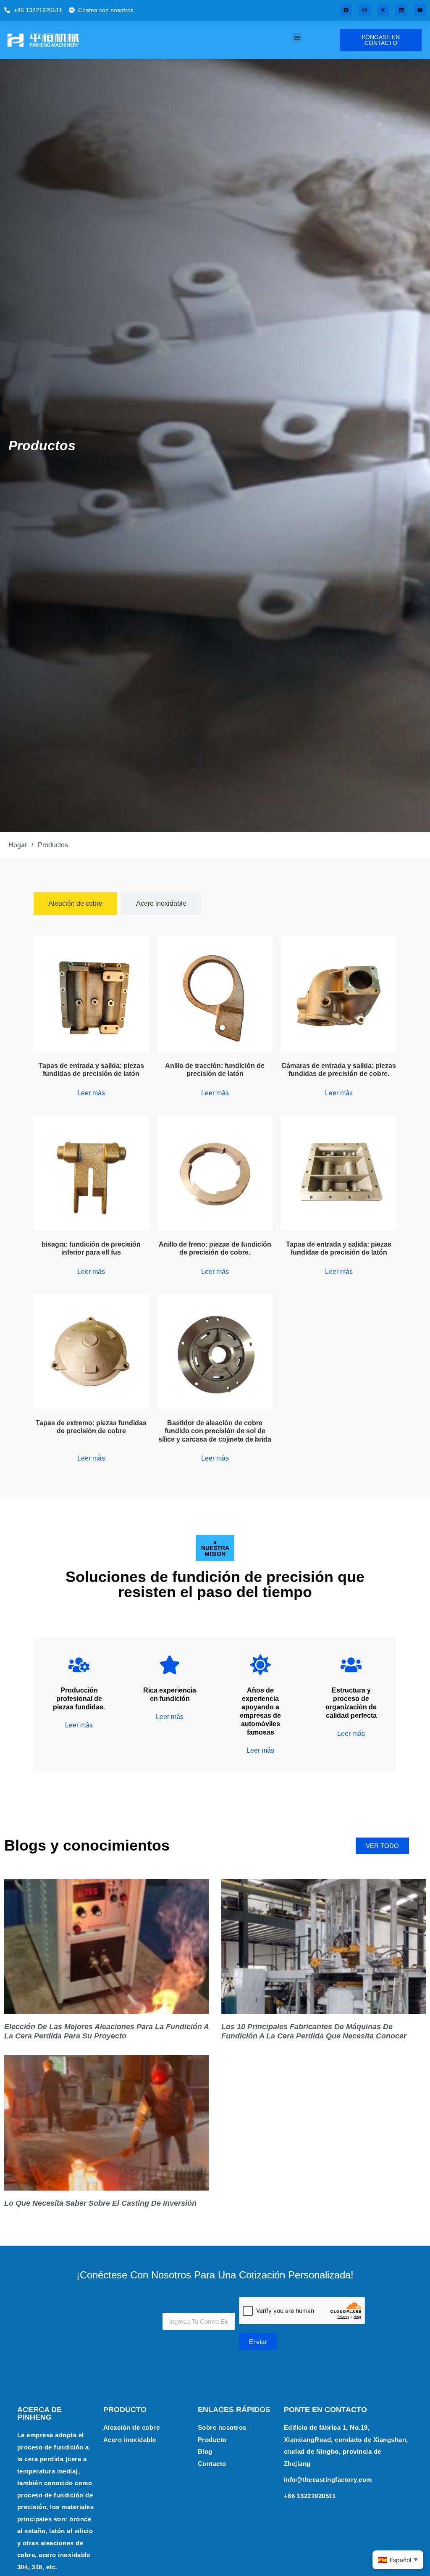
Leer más (91, 1093)
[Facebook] (346, 10)
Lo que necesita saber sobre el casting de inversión (100, 2203)
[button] (297, 38)
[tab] (75, 904)
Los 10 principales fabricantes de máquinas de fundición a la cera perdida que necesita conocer (314, 2031)
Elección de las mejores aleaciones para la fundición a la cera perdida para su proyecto (106, 2031)
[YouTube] (420, 10)
